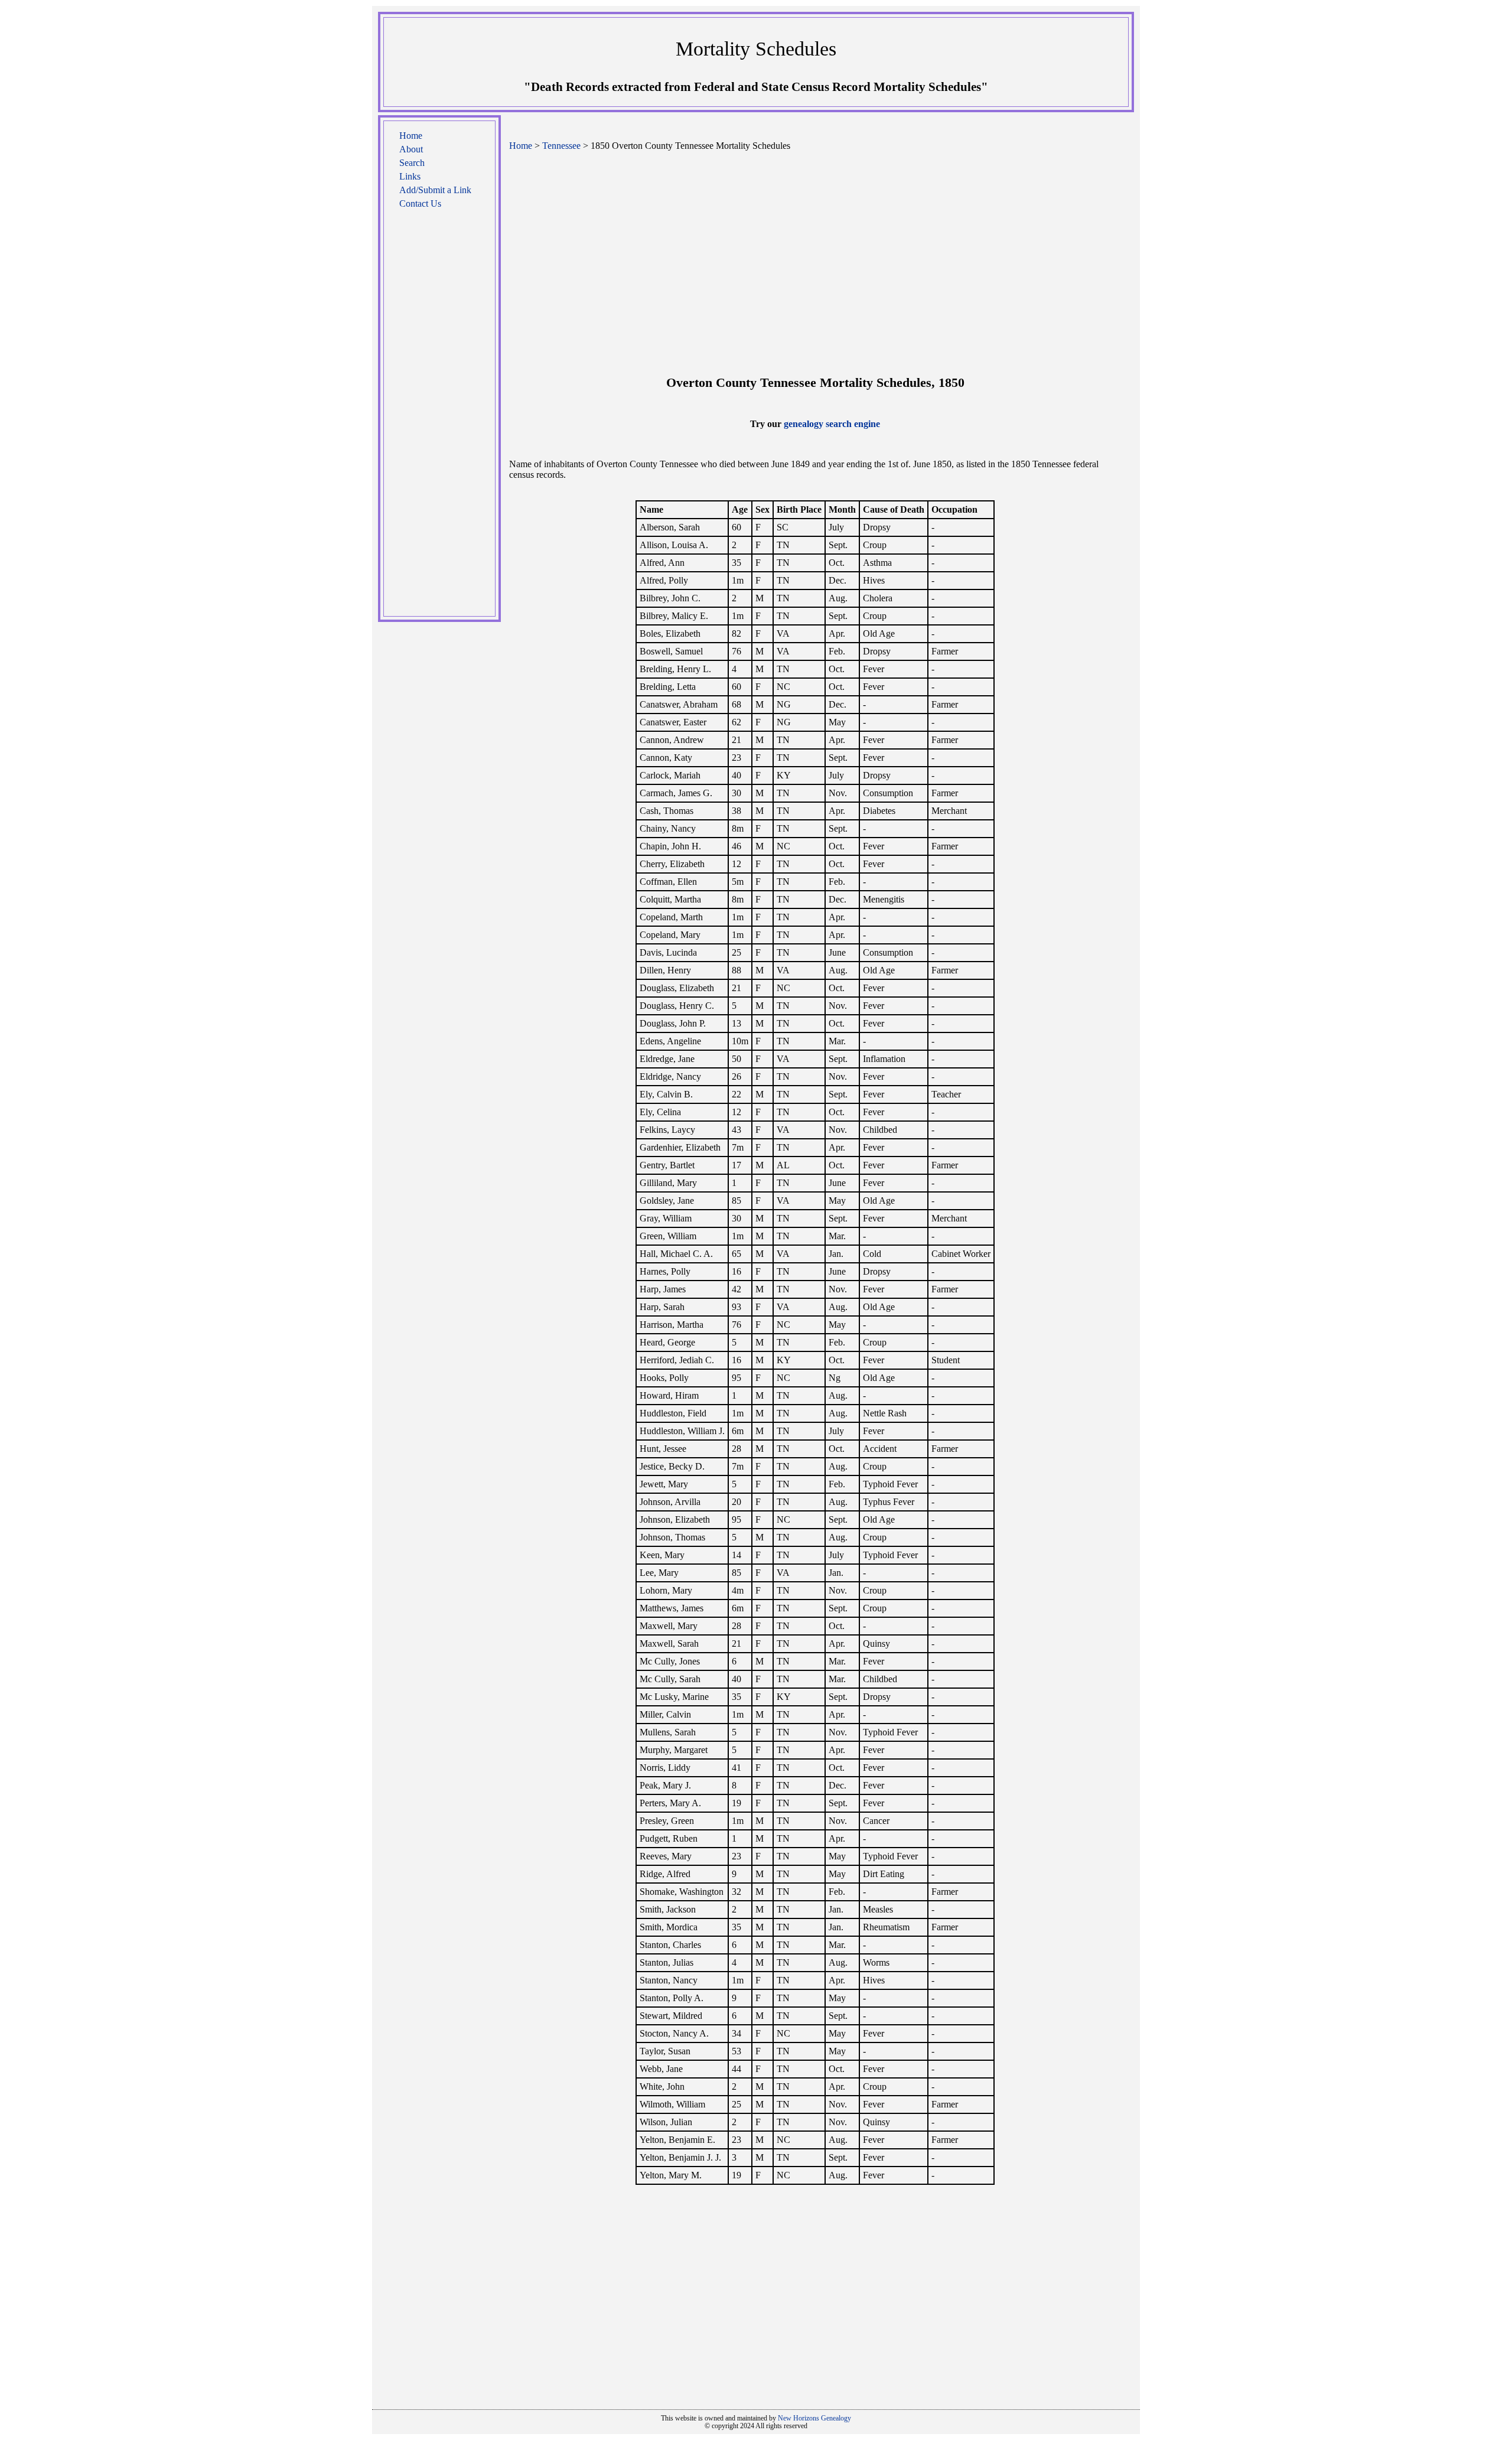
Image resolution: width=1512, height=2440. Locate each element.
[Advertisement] (439, 419)
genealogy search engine (832, 424)
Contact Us (420, 203)
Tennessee (561, 146)
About (411, 149)
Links (410, 176)
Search (412, 163)
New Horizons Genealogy (814, 2418)
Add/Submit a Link (435, 190)
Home (411, 136)
